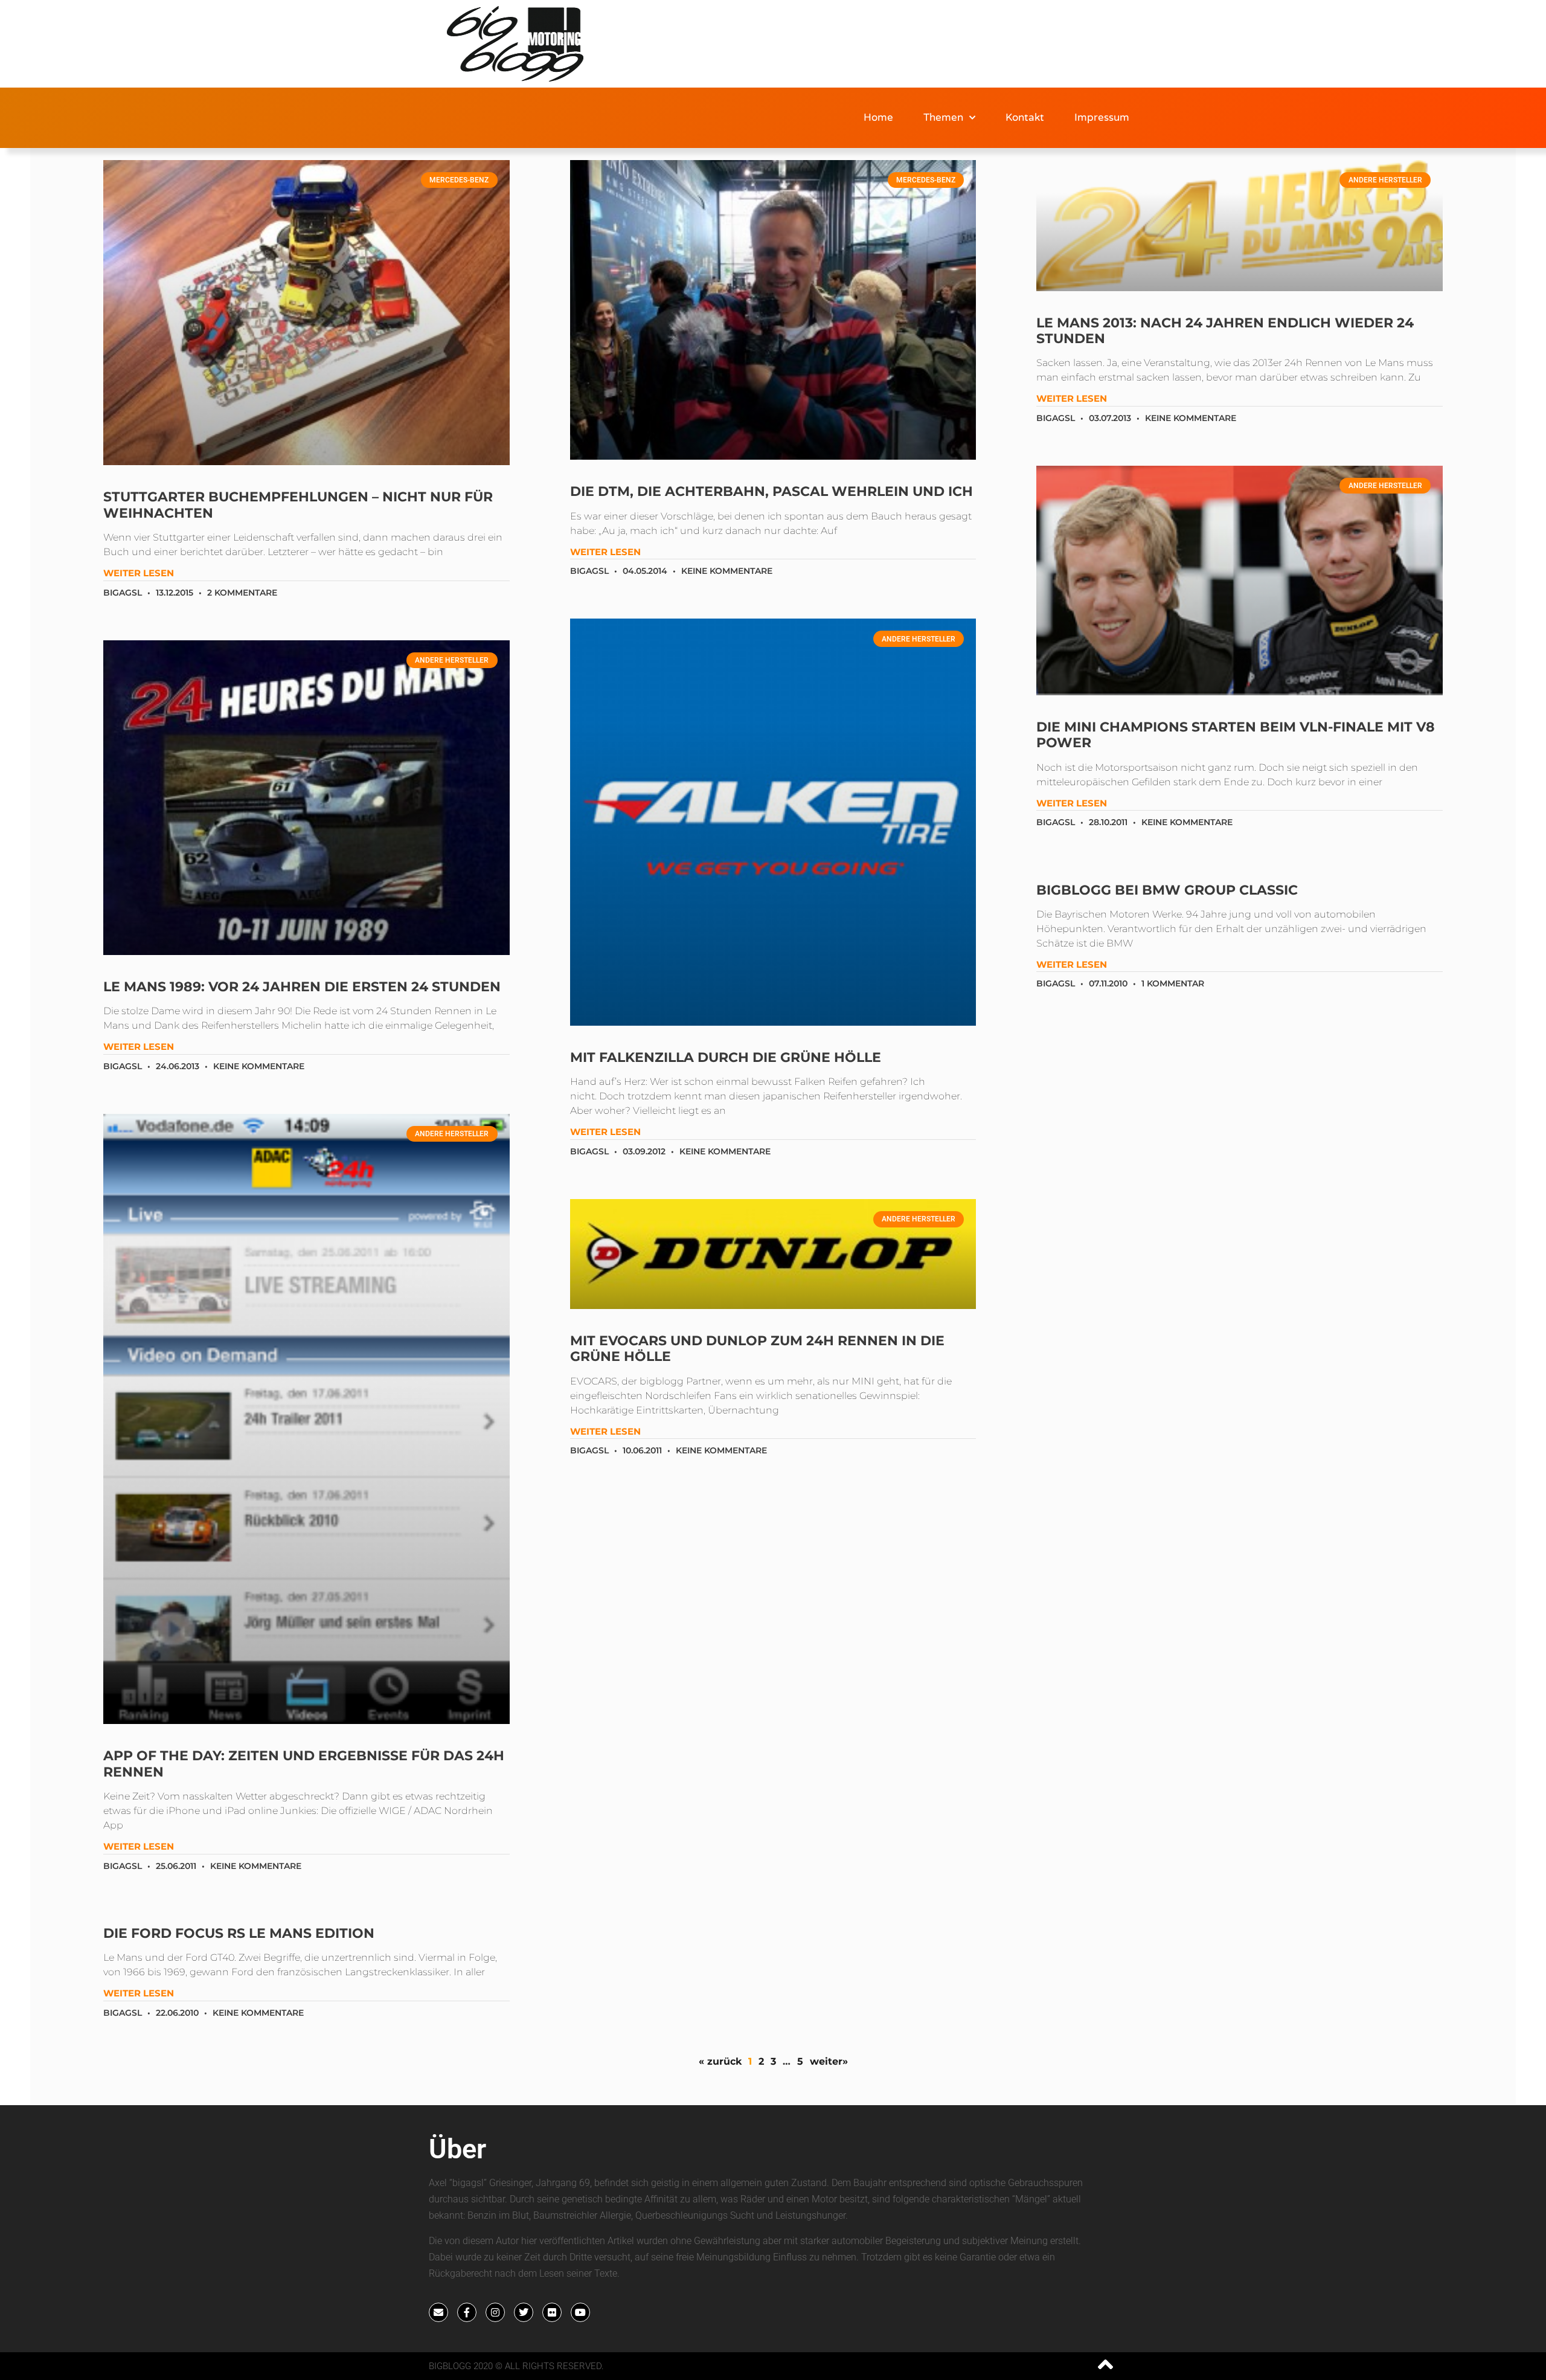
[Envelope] (438, 2312)
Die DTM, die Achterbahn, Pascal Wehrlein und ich (771, 491)
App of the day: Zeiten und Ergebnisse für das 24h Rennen (304, 1764)
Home (878, 117)
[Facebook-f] (467, 2312)
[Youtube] (580, 2312)
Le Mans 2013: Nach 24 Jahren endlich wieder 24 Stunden (1225, 331)
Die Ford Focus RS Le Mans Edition (239, 1933)
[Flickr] (552, 2312)
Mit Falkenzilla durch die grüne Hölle (726, 1057)
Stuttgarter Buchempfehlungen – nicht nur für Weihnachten (298, 505)
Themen (943, 117)
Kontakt (1025, 117)
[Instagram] (495, 2312)
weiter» (829, 2061)
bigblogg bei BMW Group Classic (1167, 890)
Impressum (1102, 117)
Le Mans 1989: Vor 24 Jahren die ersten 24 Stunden (302, 987)
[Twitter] (524, 2312)
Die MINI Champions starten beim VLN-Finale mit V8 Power (1236, 735)
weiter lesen (139, 573)
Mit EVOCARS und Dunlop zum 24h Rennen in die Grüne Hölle (757, 1349)
